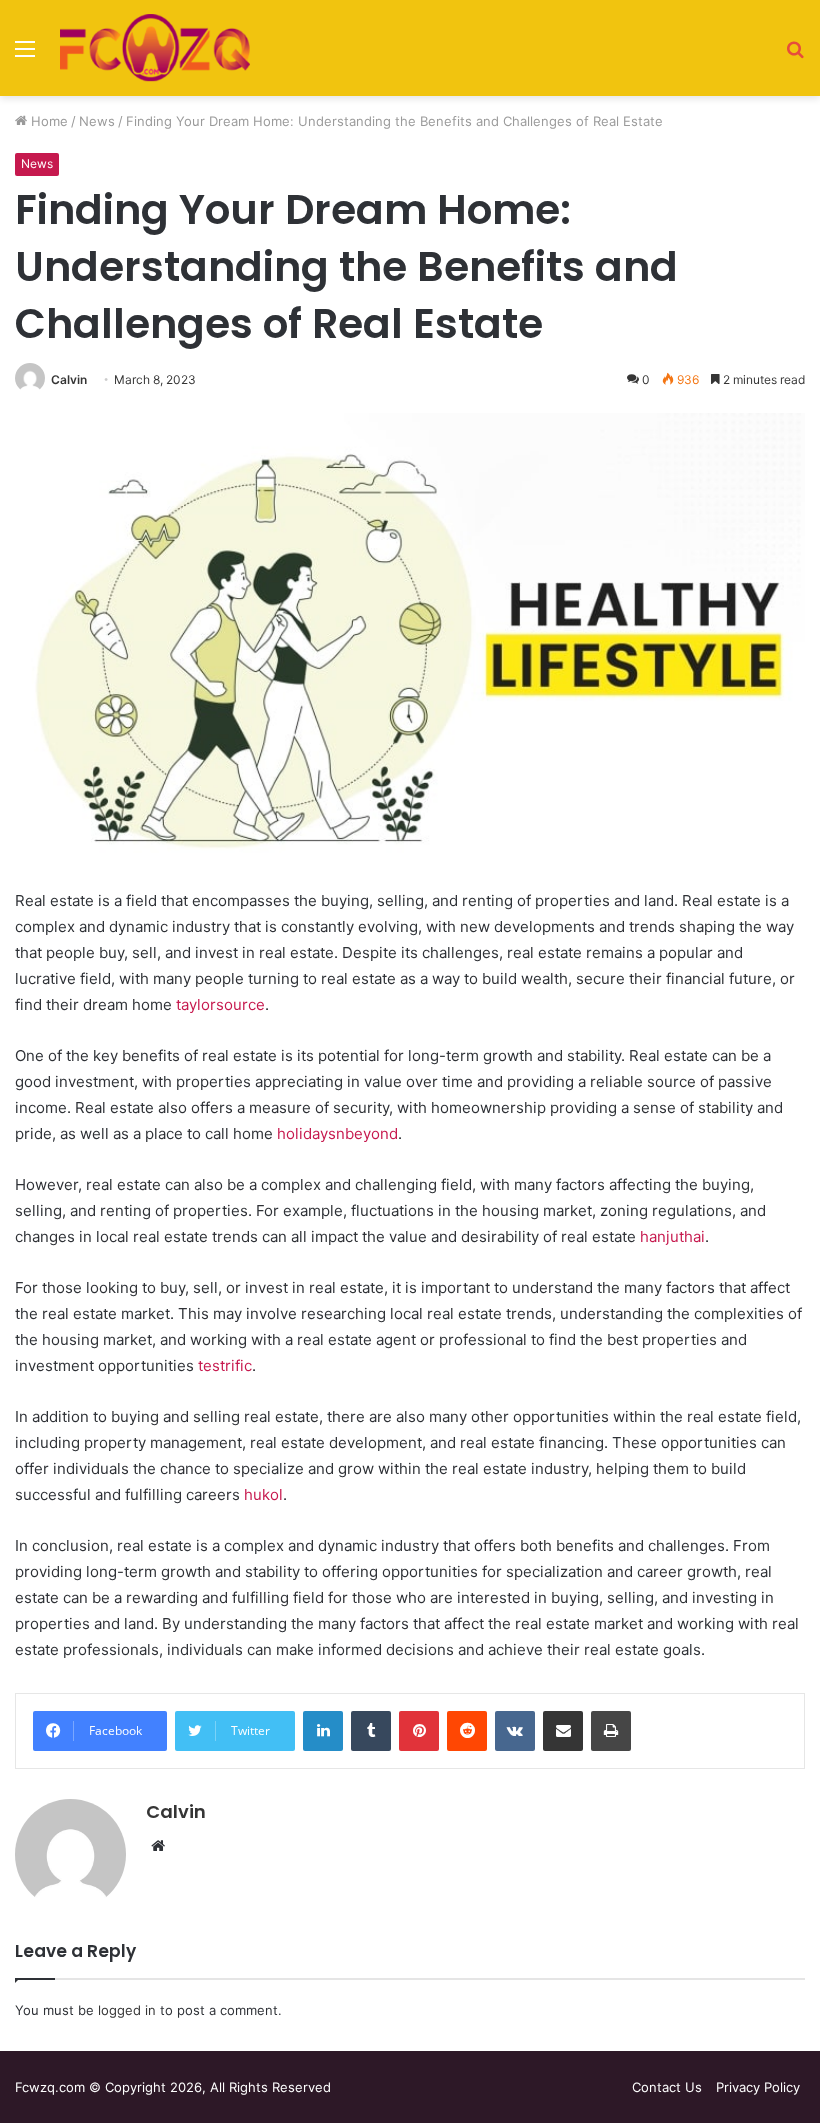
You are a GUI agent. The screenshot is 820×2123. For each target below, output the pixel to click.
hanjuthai (672, 1236)
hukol (263, 1494)
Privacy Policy (758, 2087)
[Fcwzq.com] (155, 48)
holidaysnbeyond (337, 1133)
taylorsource (220, 1004)
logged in (127, 2010)
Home (47, 121)
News (97, 121)
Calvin (69, 379)
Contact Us (667, 2087)
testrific (225, 1365)
